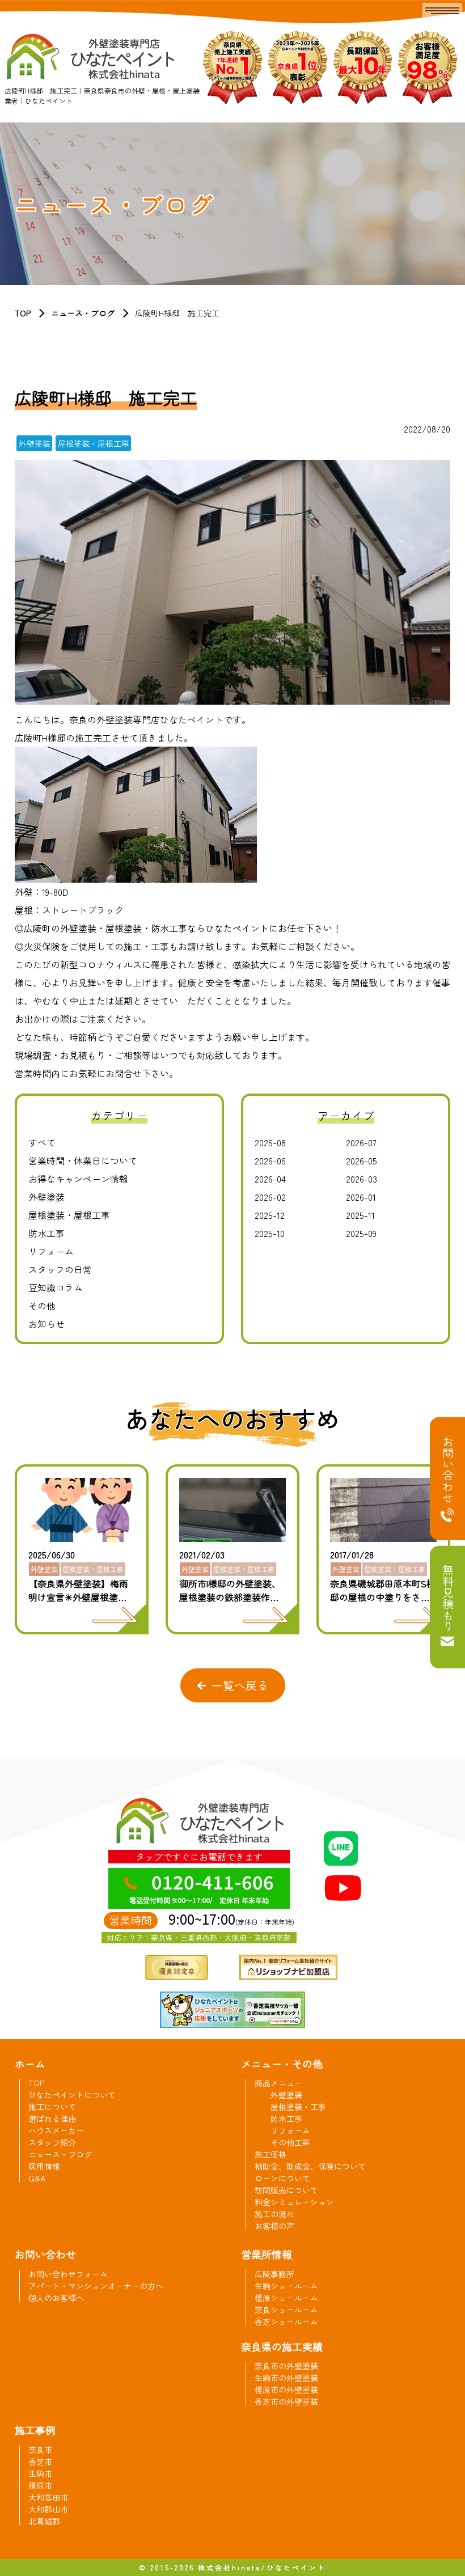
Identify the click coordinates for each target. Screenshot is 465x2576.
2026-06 (270, 1160)
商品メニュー (278, 2083)
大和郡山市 (48, 2509)
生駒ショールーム (286, 2286)
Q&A (37, 2178)
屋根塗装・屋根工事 (69, 1215)
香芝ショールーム (286, 2321)
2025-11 (360, 1215)
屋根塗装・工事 (298, 2107)
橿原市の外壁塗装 (286, 2389)
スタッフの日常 (60, 1269)
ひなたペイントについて (72, 2095)
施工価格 (270, 2154)
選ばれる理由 (52, 2119)
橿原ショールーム (286, 2298)
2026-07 (361, 1142)
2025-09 (361, 1233)
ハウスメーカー (56, 2130)
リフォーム (51, 1251)
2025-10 (270, 1233)
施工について (52, 2107)
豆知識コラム (56, 1287)
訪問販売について (286, 2190)
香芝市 (40, 2461)
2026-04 (270, 1179)
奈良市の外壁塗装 (286, 2366)
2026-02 (270, 1197)
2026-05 (362, 1160)
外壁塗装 (46, 1197)
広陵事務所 (274, 2274)
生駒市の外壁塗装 (286, 2378)
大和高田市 (48, 2497)
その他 (42, 1306)
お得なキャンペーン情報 (78, 1179)
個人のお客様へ (56, 2298)
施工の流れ (274, 2214)
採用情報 (44, 2166)
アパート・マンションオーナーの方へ (96, 2286)
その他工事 (290, 2142)
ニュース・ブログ (83, 313)
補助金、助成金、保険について (310, 2166)
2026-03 (362, 1179)
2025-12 (270, 1215)
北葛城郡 (44, 2521)
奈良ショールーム (286, 2310)
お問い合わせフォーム (68, 2274)
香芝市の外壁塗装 (286, 2401)
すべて (42, 1142)
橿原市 (40, 2485)
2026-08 (270, 1142)
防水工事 (46, 1233)
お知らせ (46, 1324)
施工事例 (35, 2430)
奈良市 (40, 2450)
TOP (23, 313)
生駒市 (40, 2473)
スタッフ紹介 (52, 2142)
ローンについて (282, 2178)
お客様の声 (274, 2226)
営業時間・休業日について (83, 1160)
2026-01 (361, 1197)
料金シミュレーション (294, 2202)
